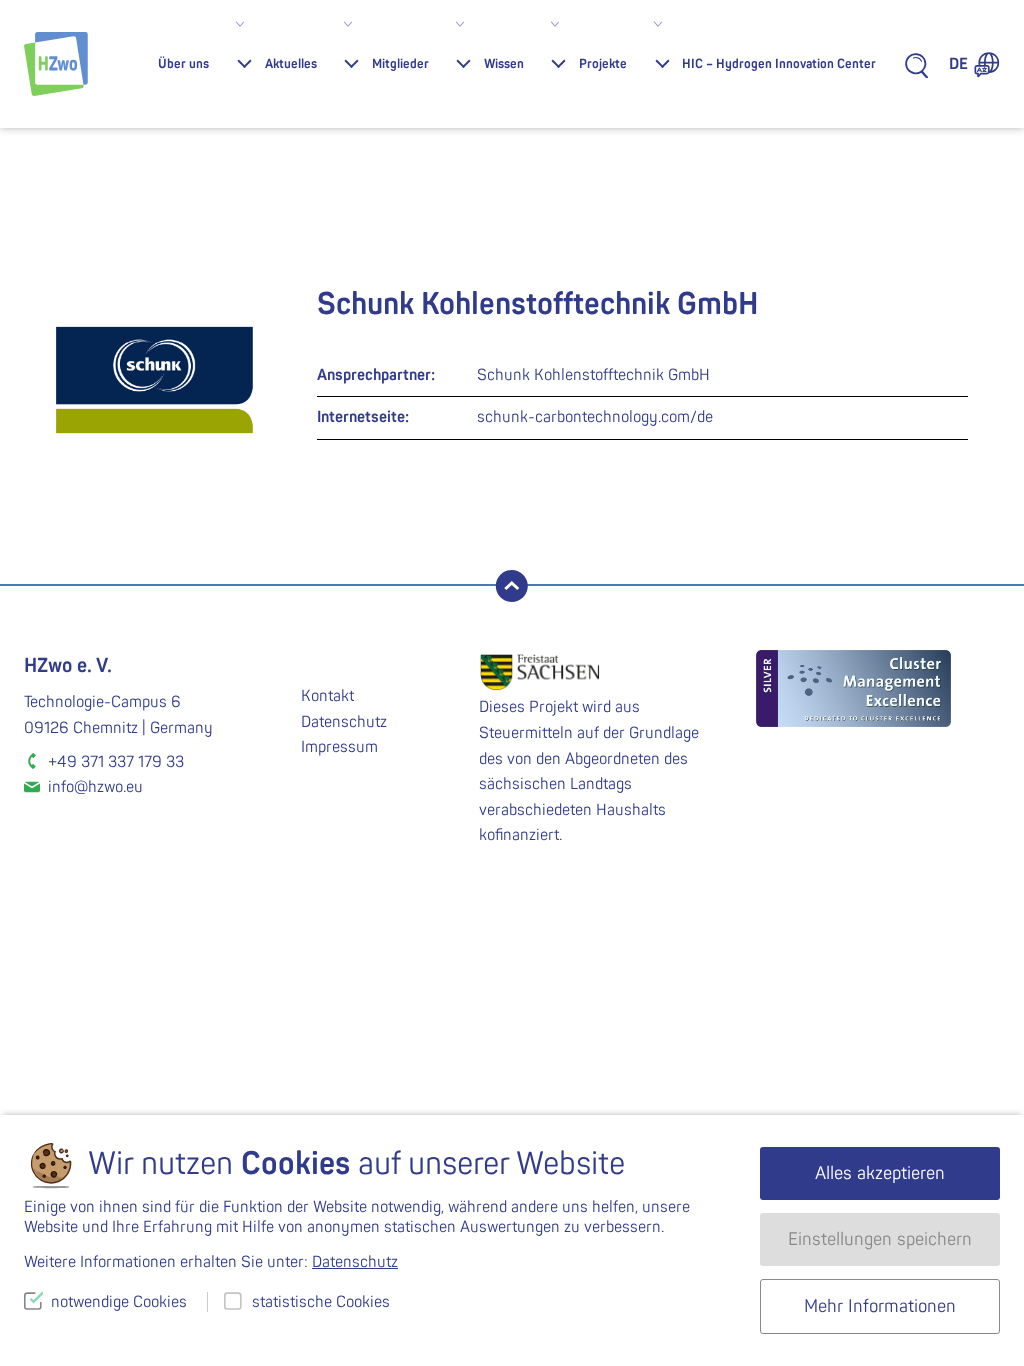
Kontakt (327, 696)
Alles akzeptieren (880, 1173)
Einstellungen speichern (880, 1239)
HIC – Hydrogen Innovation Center (779, 64)
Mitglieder (400, 64)
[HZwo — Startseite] (56, 64)
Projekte (603, 64)
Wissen (504, 64)
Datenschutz (344, 722)
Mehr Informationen (880, 1306)
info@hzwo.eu (95, 787)
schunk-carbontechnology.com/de (595, 417)
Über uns (183, 64)
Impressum (339, 747)
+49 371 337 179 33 (116, 762)
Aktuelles (291, 64)
